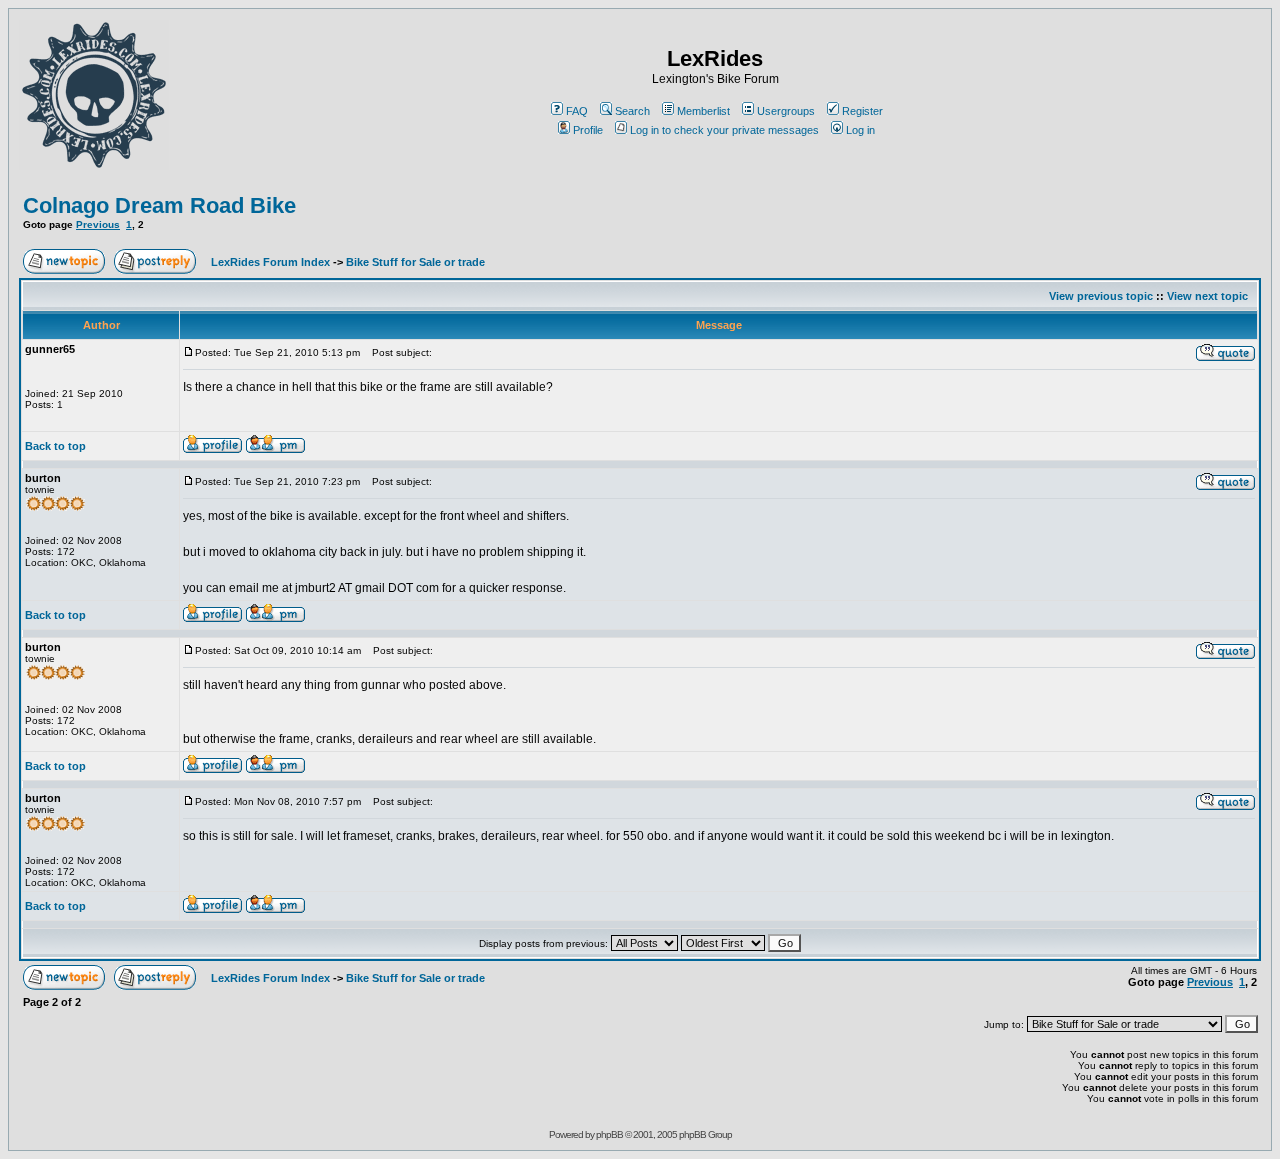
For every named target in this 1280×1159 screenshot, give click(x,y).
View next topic (1207, 296)
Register (862, 111)
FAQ (577, 111)
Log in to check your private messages (724, 130)
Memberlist (703, 111)
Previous (98, 224)
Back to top (55, 446)
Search (632, 111)
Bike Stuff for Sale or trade (415, 262)
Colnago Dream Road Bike (159, 205)
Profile (588, 130)
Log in (860, 130)
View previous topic (1101, 296)
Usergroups (786, 111)
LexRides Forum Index (270, 262)
